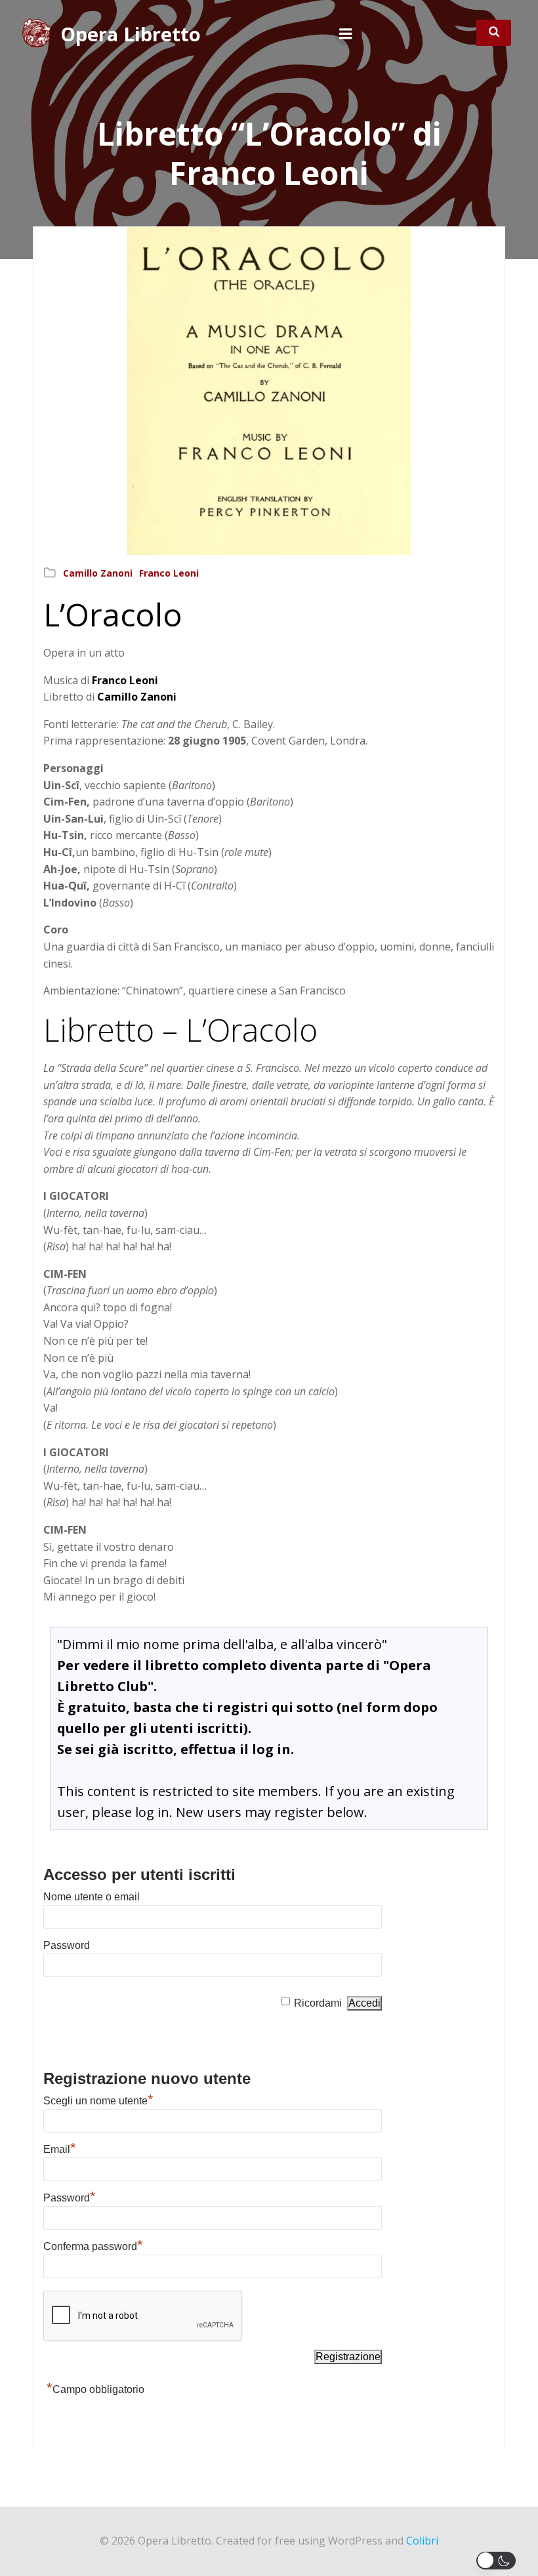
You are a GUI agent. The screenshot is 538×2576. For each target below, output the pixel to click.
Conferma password (93, 2246)
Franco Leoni (169, 573)
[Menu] (346, 34)
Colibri (422, 2541)
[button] (499, 2561)
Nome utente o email (92, 1897)
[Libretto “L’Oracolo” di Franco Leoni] (269, 390)
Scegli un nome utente (98, 2101)
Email (60, 2149)
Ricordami (318, 2003)
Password (67, 1945)
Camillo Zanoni (98, 573)
